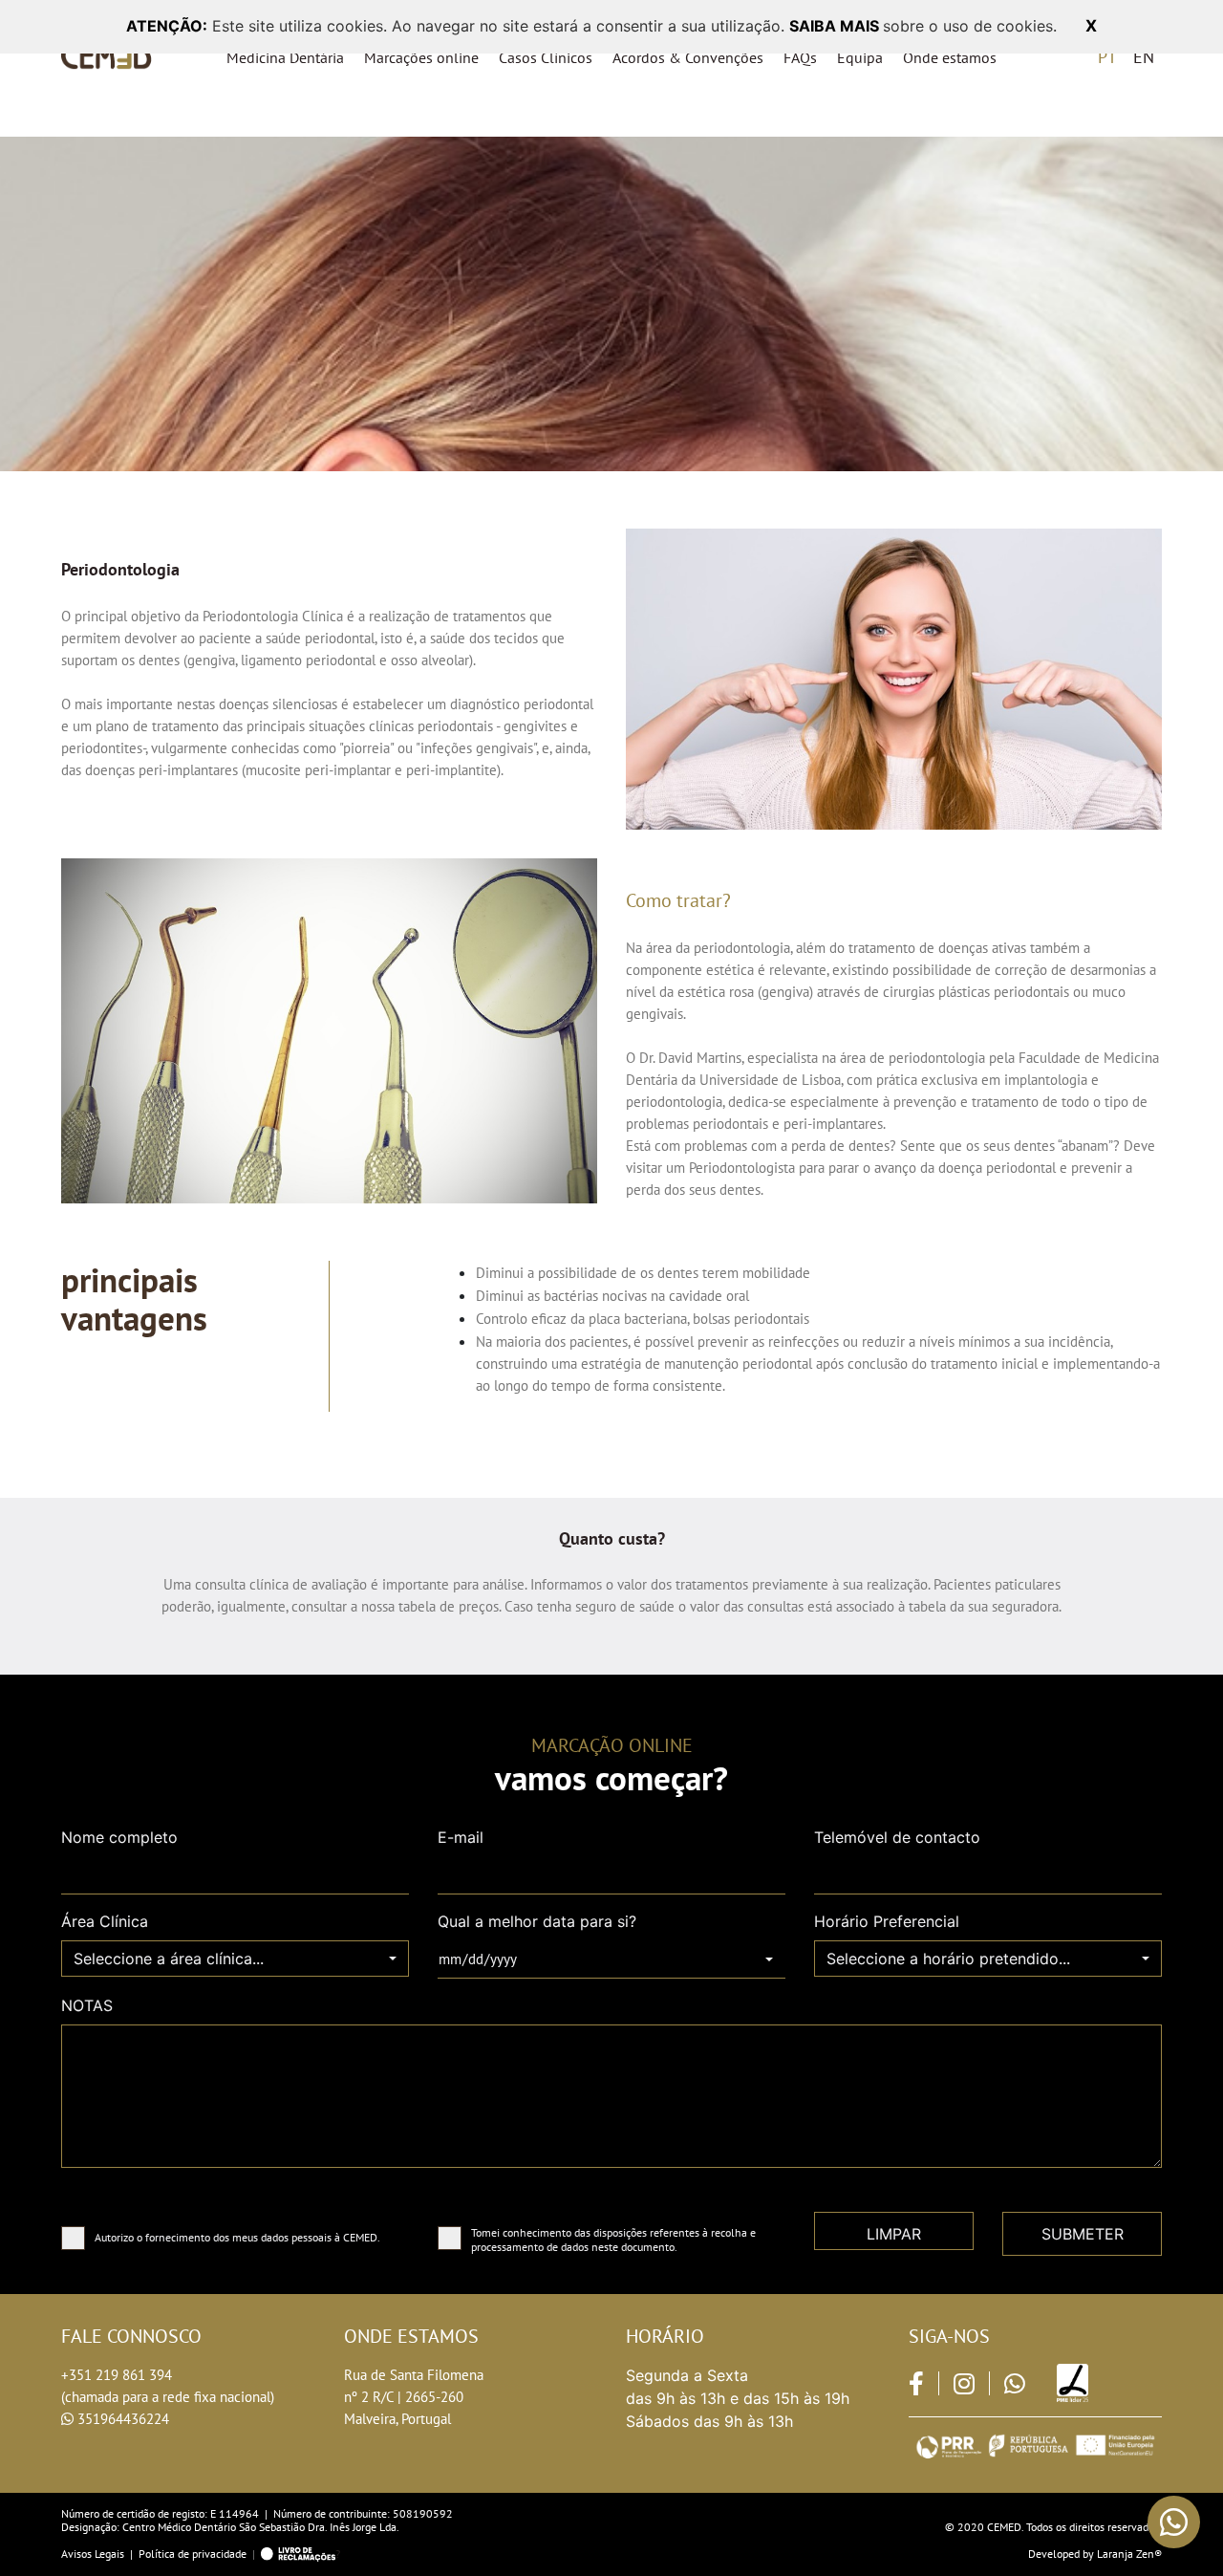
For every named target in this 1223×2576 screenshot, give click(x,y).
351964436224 (123, 2419)
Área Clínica (105, 1921)
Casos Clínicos (546, 57)
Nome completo (119, 1837)
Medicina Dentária (285, 57)
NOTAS (87, 2005)
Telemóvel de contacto (897, 1837)
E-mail (461, 1837)
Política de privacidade (193, 2554)
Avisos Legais (93, 2554)
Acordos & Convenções (688, 57)
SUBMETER (1083, 2234)
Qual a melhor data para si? (537, 1921)
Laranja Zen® (1129, 2554)
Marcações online (421, 57)
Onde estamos (950, 57)
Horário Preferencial (887, 1921)
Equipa (860, 57)
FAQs (800, 57)
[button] (235, 1959)
